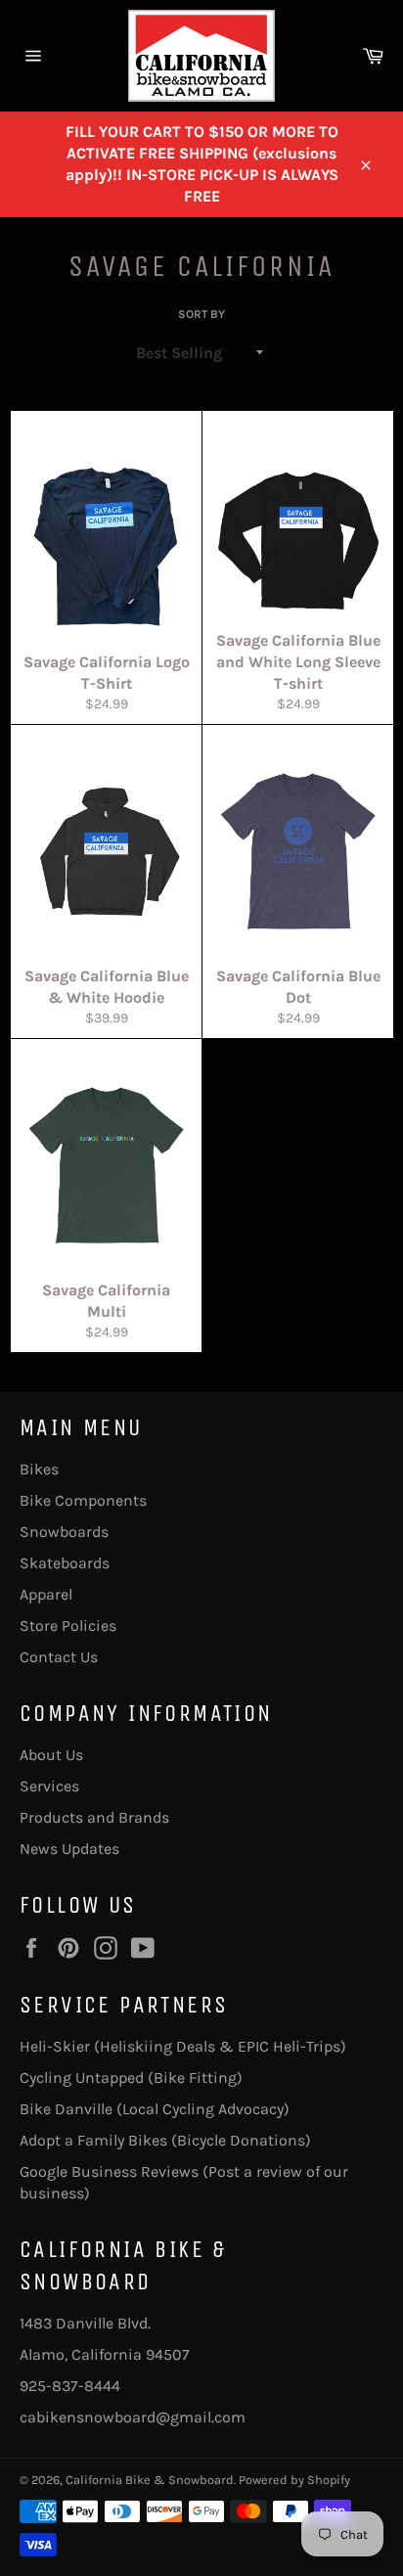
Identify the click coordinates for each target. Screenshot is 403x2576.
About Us (51, 1755)
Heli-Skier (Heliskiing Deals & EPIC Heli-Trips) (183, 2046)
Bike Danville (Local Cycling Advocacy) (155, 2109)
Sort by (201, 314)
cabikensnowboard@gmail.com (133, 2417)
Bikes (39, 1469)
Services (49, 1786)
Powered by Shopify (294, 2480)
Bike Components (83, 1500)
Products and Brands (94, 1817)
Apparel (46, 1594)
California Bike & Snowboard (150, 2480)
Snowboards (64, 1532)
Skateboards (65, 1563)
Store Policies (68, 1626)
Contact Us (59, 1657)
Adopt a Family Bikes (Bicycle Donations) (165, 2140)
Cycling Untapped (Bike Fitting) (131, 2078)
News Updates (69, 1849)
